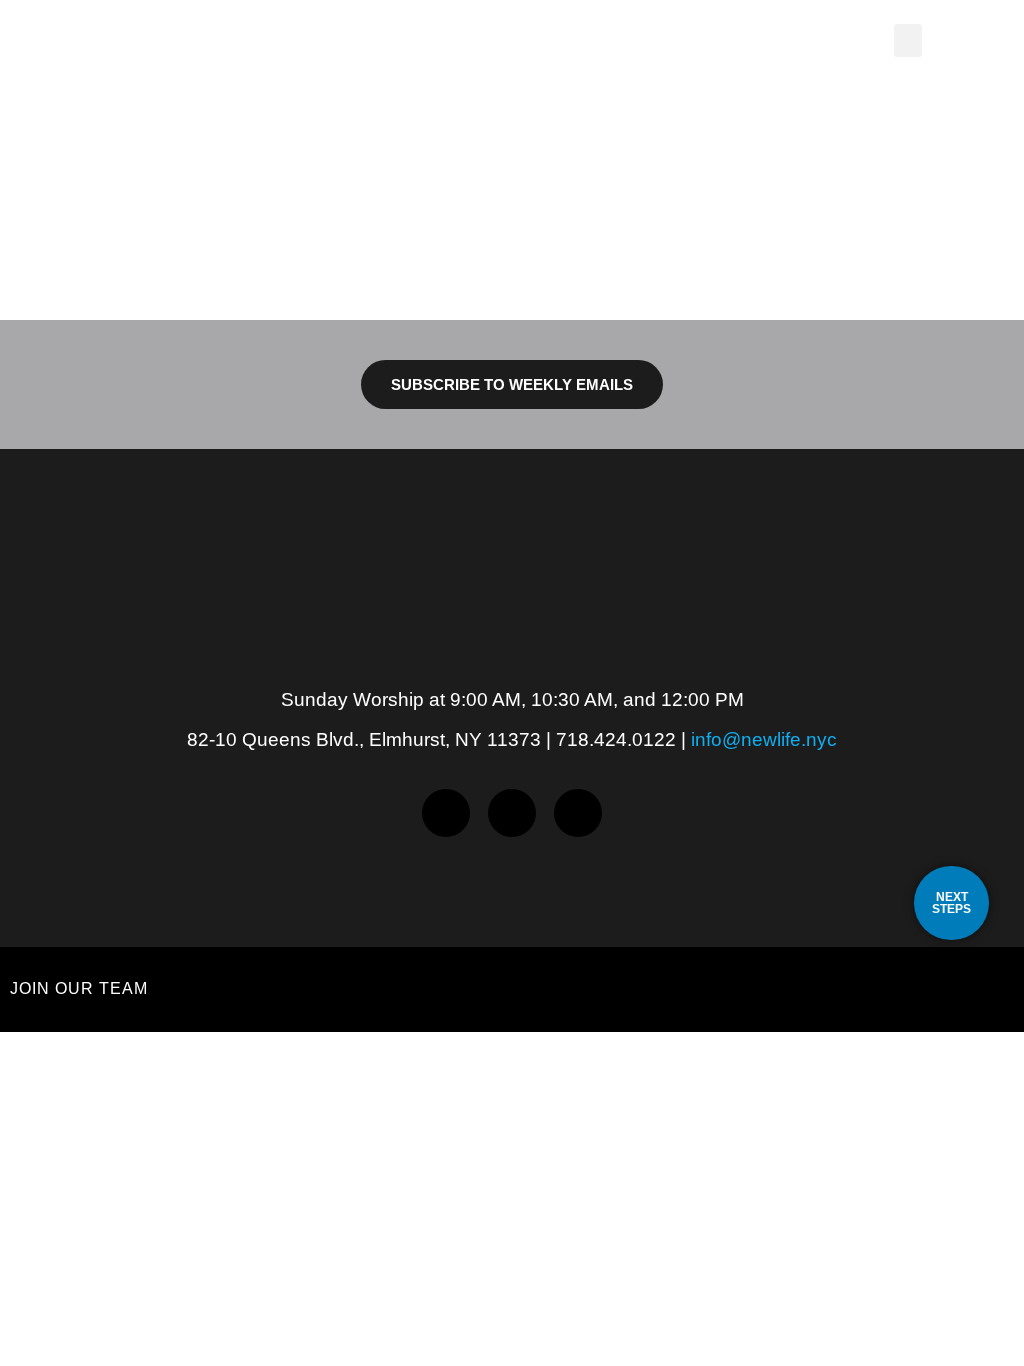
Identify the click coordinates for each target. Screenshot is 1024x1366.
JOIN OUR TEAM (79, 988)
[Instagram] (512, 813)
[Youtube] (578, 813)
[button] (908, 40)
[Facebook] (446, 813)
